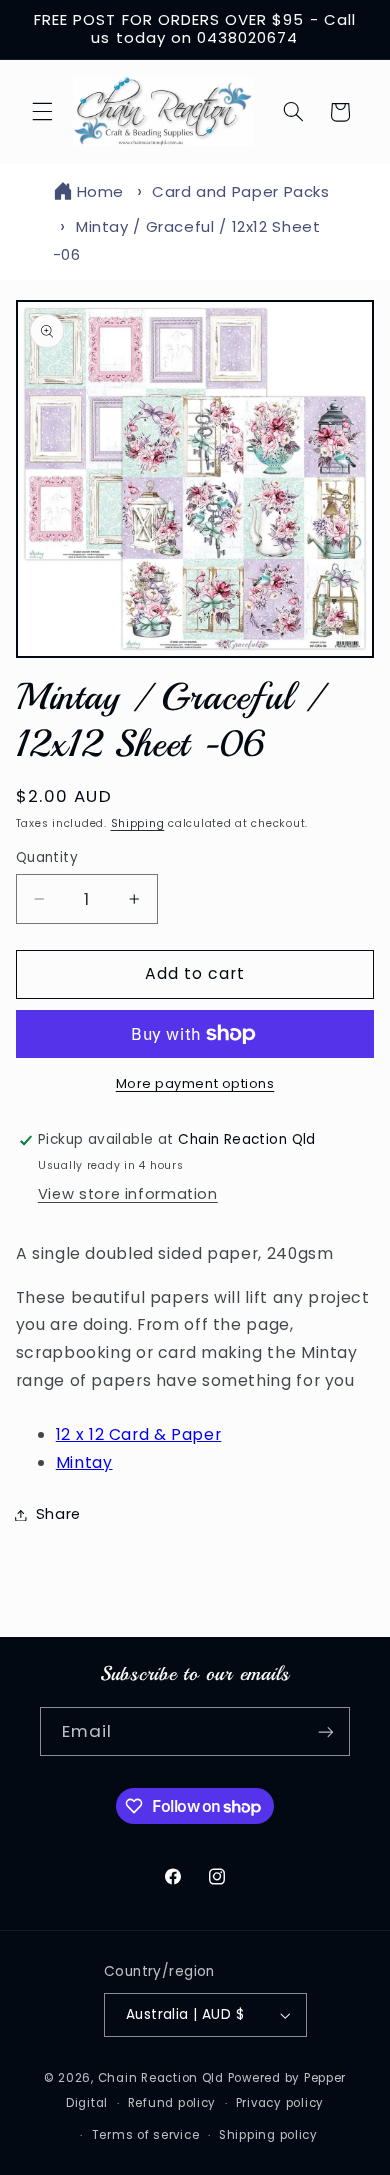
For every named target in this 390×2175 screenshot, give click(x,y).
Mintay (84, 1462)
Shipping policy (268, 2135)
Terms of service (146, 2135)
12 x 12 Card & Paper (139, 1434)
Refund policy (172, 2103)
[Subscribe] (326, 1731)
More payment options (195, 1083)
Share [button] (58, 1514)
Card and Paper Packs (241, 191)
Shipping (138, 823)
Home (101, 191)
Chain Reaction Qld (161, 2078)
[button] (42, 112)
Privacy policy (280, 2103)
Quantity (47, 857)
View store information (128, 1194)
